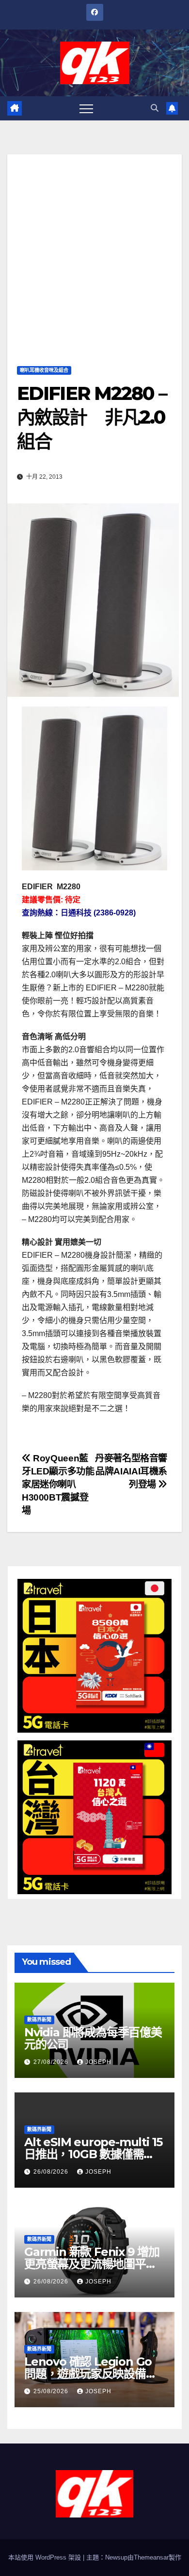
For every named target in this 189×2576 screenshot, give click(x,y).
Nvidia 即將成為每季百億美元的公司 (93, 2038)
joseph (98, 2062)
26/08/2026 (52, 2172)
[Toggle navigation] (86, 108)
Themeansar (151, 2557)
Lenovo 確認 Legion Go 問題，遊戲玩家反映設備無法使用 (91, 2374)
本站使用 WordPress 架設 (46, 2557)
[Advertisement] (94, 249)
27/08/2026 (52, 2062)
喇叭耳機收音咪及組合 (44, 370)
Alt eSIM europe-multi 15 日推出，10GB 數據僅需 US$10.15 (93, 2154)
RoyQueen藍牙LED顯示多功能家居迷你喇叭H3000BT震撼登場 (58, 1484)
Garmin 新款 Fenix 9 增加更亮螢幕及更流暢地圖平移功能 (92, 2264)
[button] (155, 108)
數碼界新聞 (39, 2020)
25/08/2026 (52, 2391)
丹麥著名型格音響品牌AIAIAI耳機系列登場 (131, 1471)
